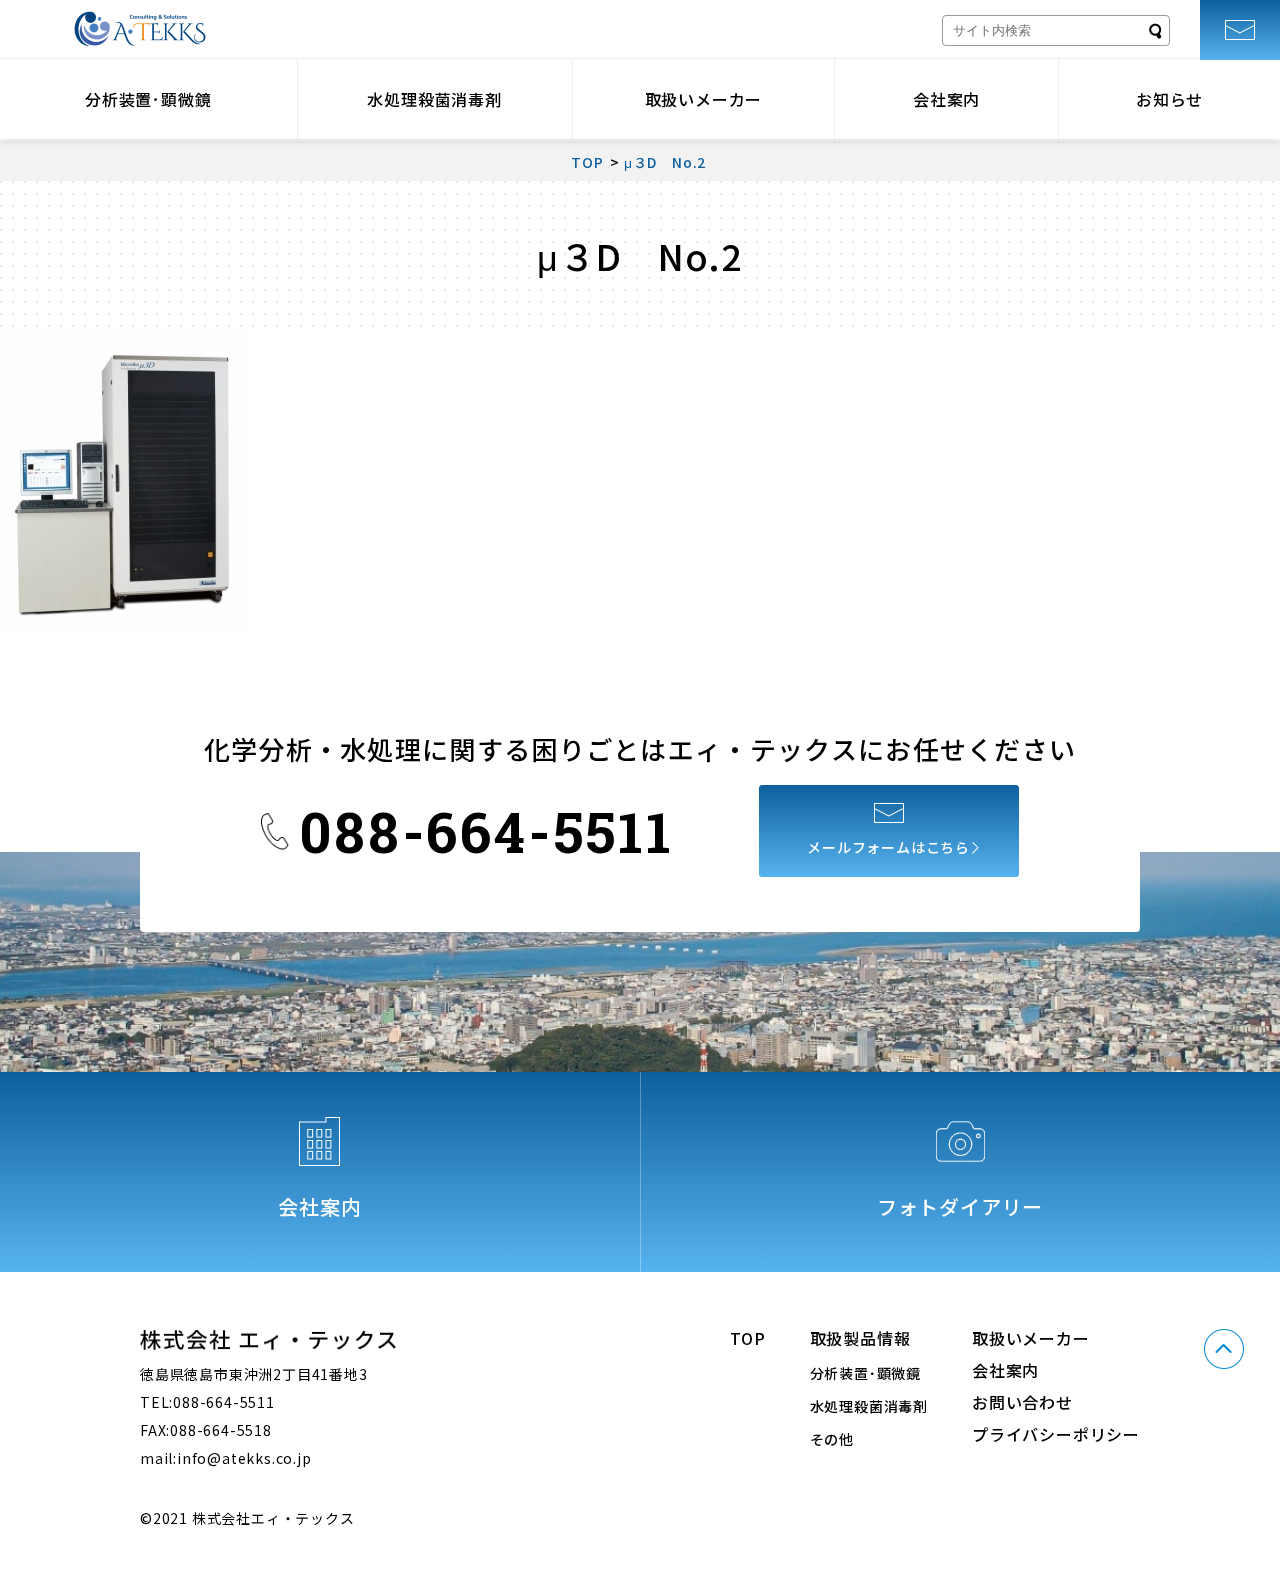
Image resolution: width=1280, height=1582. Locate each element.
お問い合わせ (1022, 1402)
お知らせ (1169, 99)
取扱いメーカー (704, 99)
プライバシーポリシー (1056, 1434)
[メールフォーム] (1240, 30)
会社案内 (946, 99)
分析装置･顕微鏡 (148, 99)
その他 (832, 1439)
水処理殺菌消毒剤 (434, 99)
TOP (747, 1338)
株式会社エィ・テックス (140, 29)
